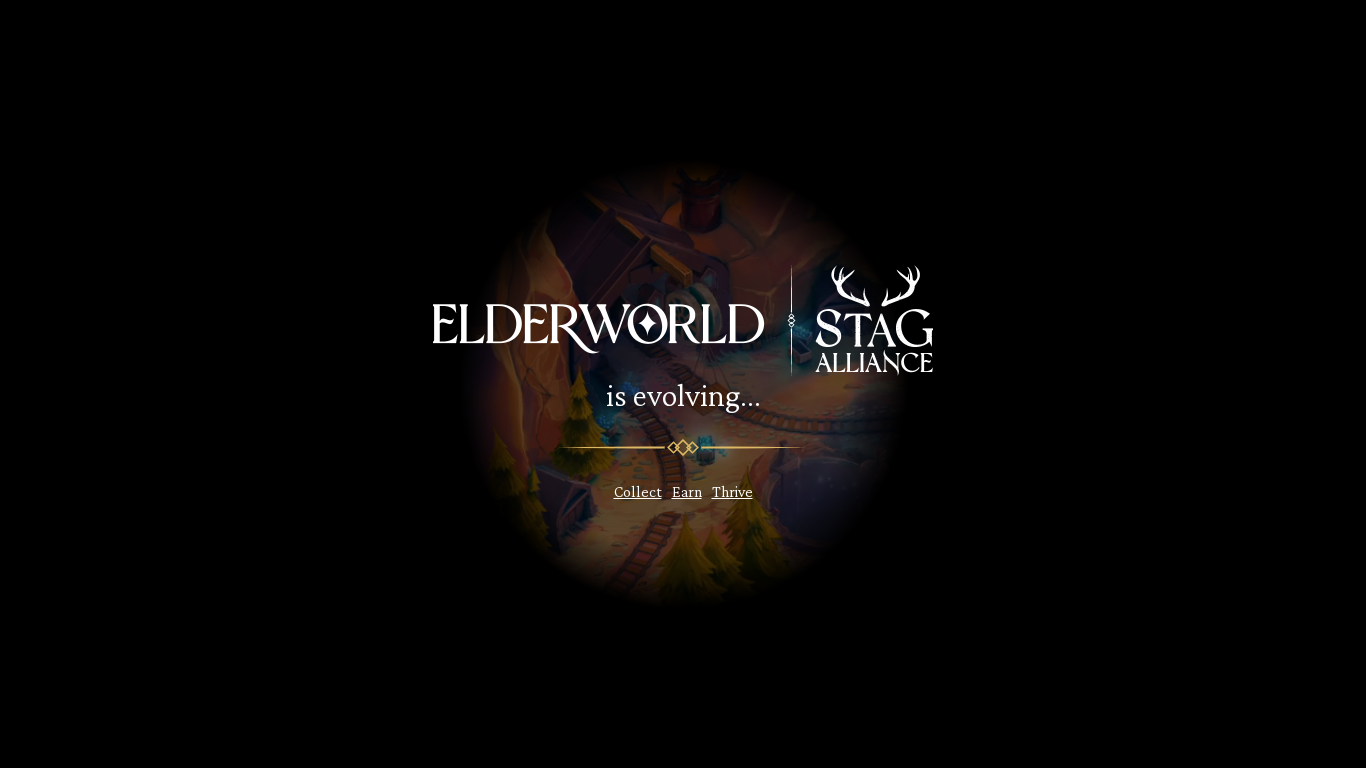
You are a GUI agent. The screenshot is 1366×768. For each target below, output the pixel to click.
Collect (638, 491)
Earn (687, 491)
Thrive (732, 491)
